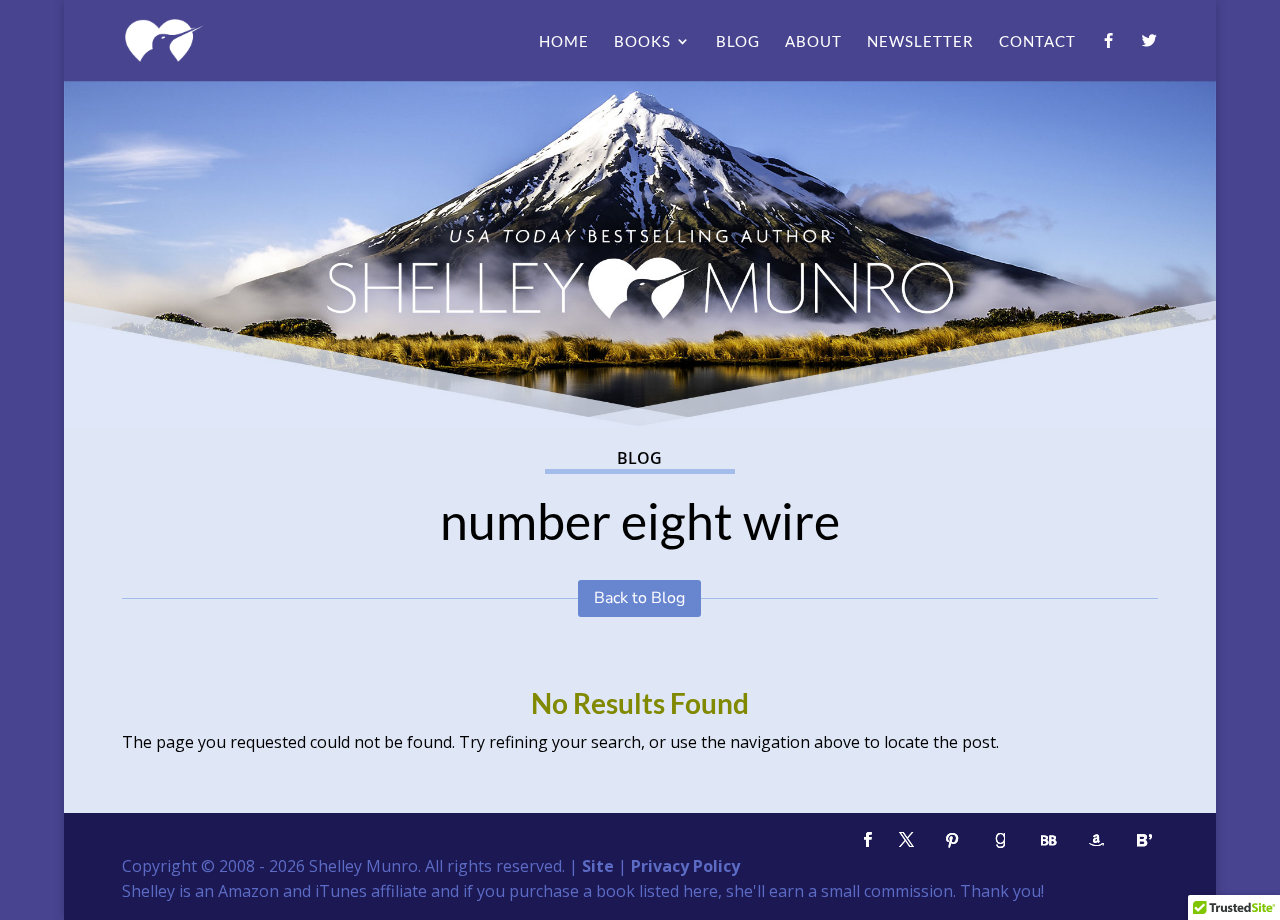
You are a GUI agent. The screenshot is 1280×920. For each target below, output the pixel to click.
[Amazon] (1096, 840)
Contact (1037, 42)
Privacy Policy (685, 866)
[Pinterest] (952, 840)
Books (642, 42)
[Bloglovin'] (1144, 840)
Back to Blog (639, 598)
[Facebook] (1109, 57)
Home (564, 42)
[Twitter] (1150, 57)
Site (598, 866)
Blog (738, 42)
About (813, 42)
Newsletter (920, 42)
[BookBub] (1048, 840)
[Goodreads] (1000, 840)
